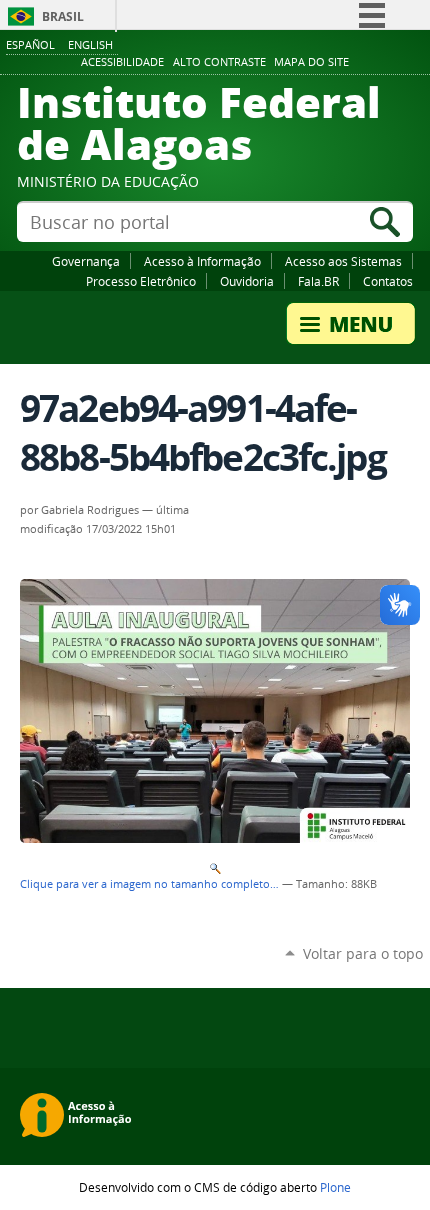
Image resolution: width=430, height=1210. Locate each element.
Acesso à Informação (202, 261)
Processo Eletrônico (141, 281)
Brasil (63, 16)
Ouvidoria (247, 281)
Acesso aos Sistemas (343, 261)
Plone (335, 1187)
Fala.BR (318, 281)
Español (30, 44)
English (90, 44)
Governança (86, 261)
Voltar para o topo (363, 953)
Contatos (388, 281)
